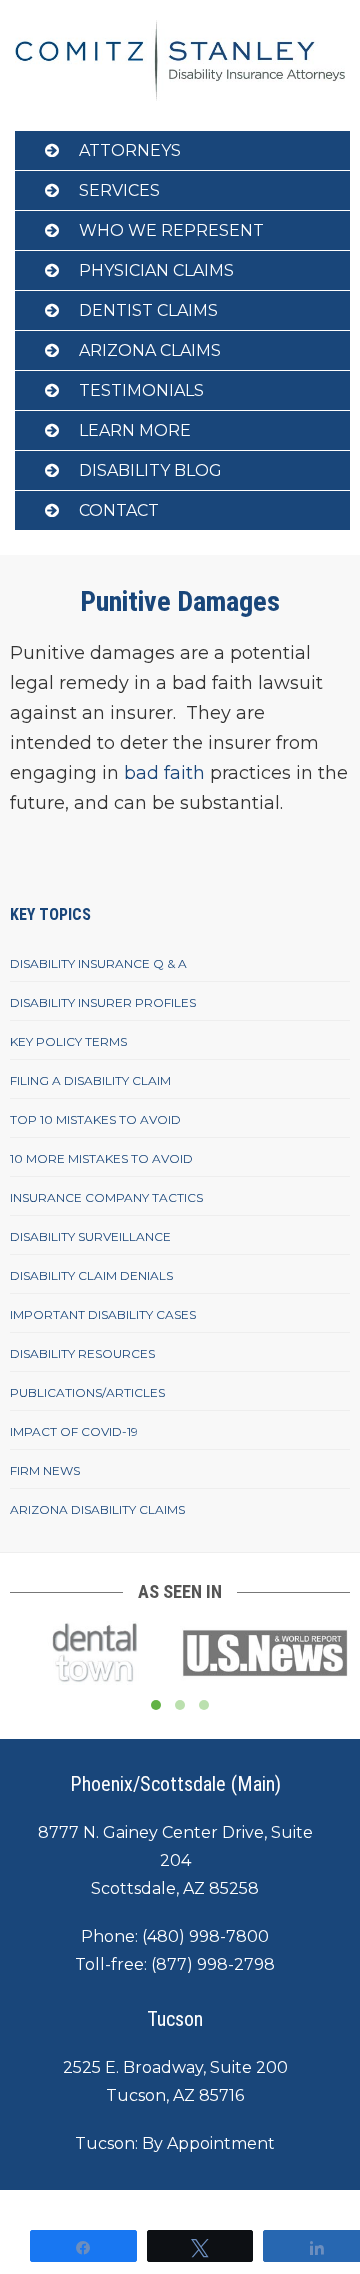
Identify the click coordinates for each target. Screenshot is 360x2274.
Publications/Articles (87, 1392)
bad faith (162, 773)
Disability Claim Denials (91, 1275)
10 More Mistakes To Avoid (101, 1158)
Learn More (135, 430)
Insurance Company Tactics (106, 1197)
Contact (119, 510)
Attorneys (130, 150)
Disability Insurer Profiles (103, 1002)
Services (119, 190)
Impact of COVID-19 (74, 1431)
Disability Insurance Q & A (98, 963)
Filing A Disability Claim (90, 1080)
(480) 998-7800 (205, 1936)
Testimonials (141, 390)
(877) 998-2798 (213, 1964)
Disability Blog (150, 470)
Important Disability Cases (103, 1314)
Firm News (45, 1470)
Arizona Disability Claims (97, 1509)
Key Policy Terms (68, 1041)
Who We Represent (171, 230)
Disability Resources (82, 1353)
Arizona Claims (150, 350)
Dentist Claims (148, 310)
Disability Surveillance (90, 1236)
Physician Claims (156, 270)
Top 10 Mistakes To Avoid (95, 1119)
